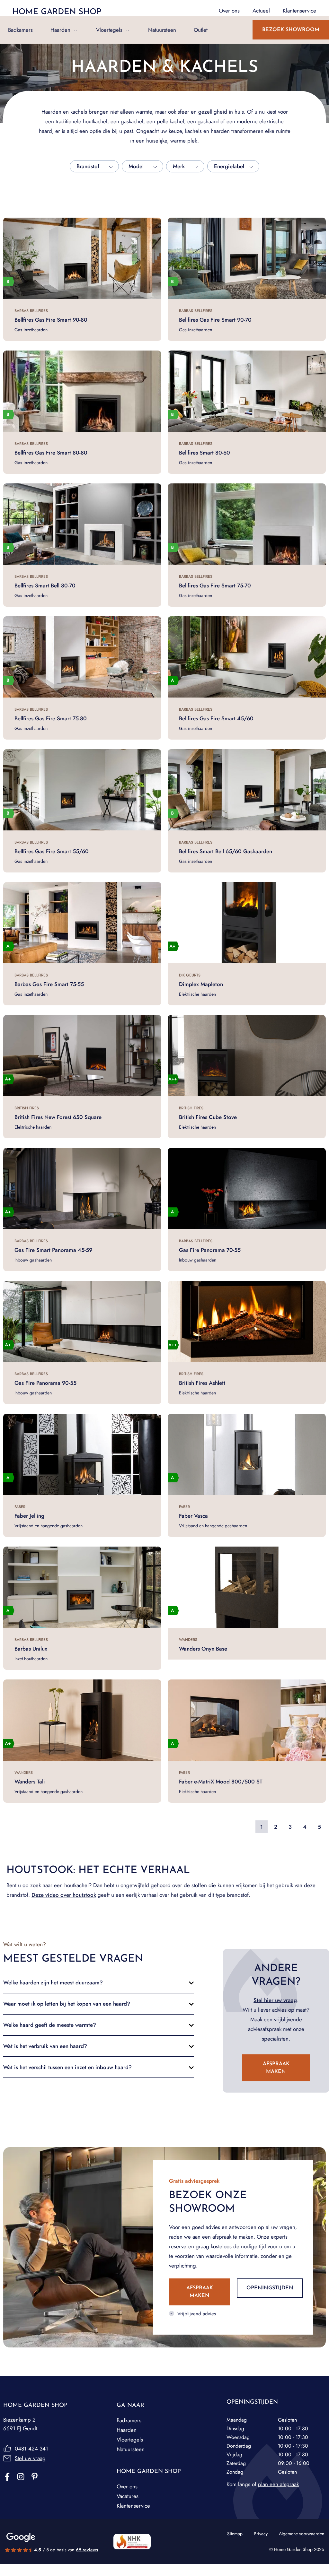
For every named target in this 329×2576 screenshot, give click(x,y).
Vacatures (128, 2496)
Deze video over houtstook (64, 1895)
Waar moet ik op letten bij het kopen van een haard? (67, 2004)
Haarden (60, 30)
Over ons (127, 2486)
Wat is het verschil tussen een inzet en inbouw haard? (67, 2067)
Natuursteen (162, 30)
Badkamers (20, 30)
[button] (99, 1982)
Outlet (201, 30)
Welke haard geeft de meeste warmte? (50, 2025)
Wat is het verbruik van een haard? (45, 2046)
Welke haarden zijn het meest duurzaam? (53, 1982)
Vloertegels (109, 30)
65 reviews (87, 2550)
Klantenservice (133, 2506)
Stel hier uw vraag (275, 2000)
